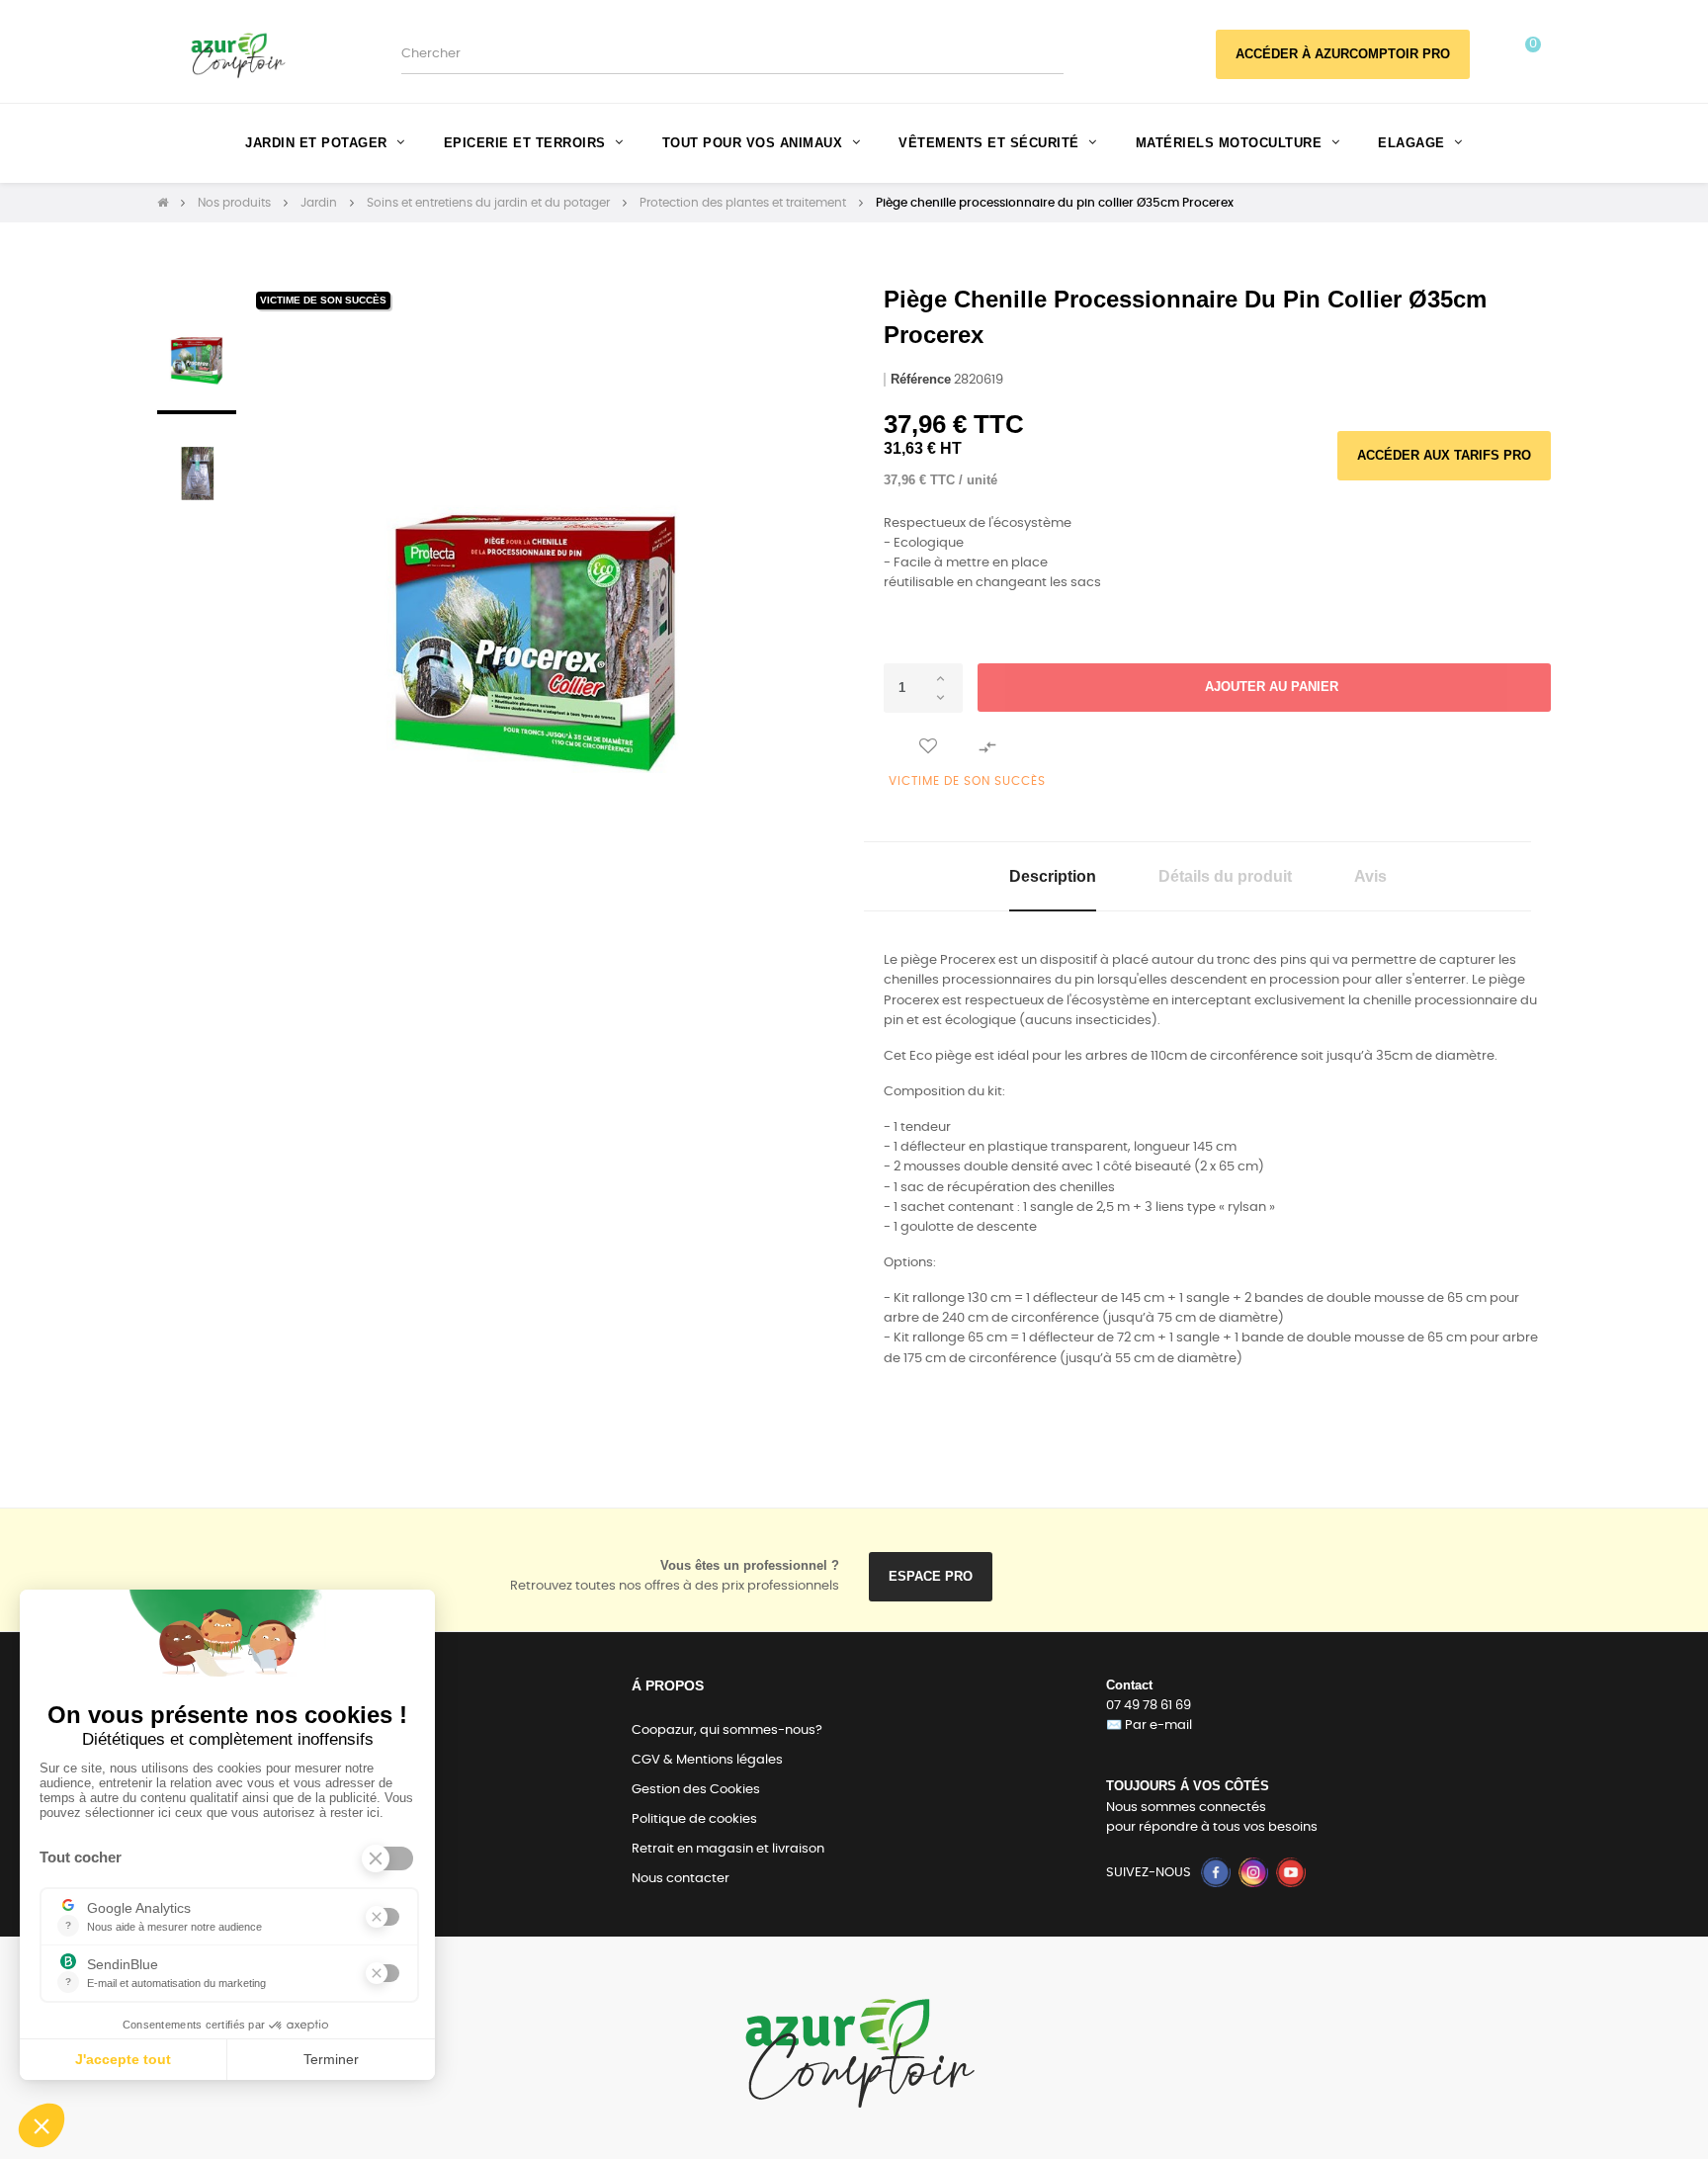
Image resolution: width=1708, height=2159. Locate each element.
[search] (1048, 54)
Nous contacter (681, 1879)
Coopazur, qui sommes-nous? (727, 1730)
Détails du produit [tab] (1225, 876)
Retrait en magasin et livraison (728, 1849)
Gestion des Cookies (696, 1790)
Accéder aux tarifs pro (1444, 455)
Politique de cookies (694, 1819)
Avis (1370, 876)
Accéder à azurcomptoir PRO (1343, 54)
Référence (921, 379)
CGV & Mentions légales (707, 1760)
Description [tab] (1053, 876)
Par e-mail (1158, 1726)
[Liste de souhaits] (928, 748)
